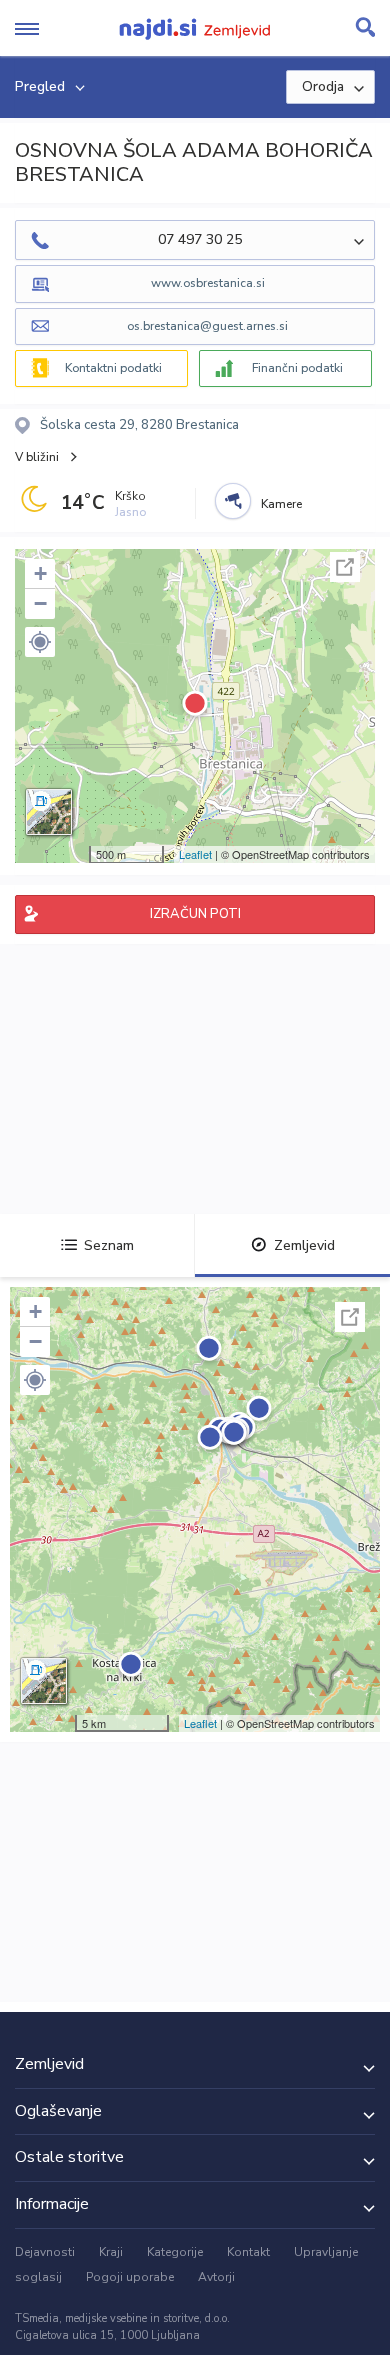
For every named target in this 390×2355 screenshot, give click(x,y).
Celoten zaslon (345, 567)
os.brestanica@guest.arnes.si (207, 326)
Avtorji (216, 2277)
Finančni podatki (297, 368)
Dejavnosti (45, 2252)
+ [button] (40, 573)
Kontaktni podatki (113, 368)
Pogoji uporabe (130, 2277)
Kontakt (248, 2252)
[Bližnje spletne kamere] (233, 501)
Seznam (109, 1245)
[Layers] (49, 812)
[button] (40, 642)
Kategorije (175, 2252)
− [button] (40, 603)
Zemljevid (304, 1245)
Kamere (281, 504)
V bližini (37, 457)
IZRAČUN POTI (195, 914)
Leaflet (195, 854)
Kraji (111, 2252)
